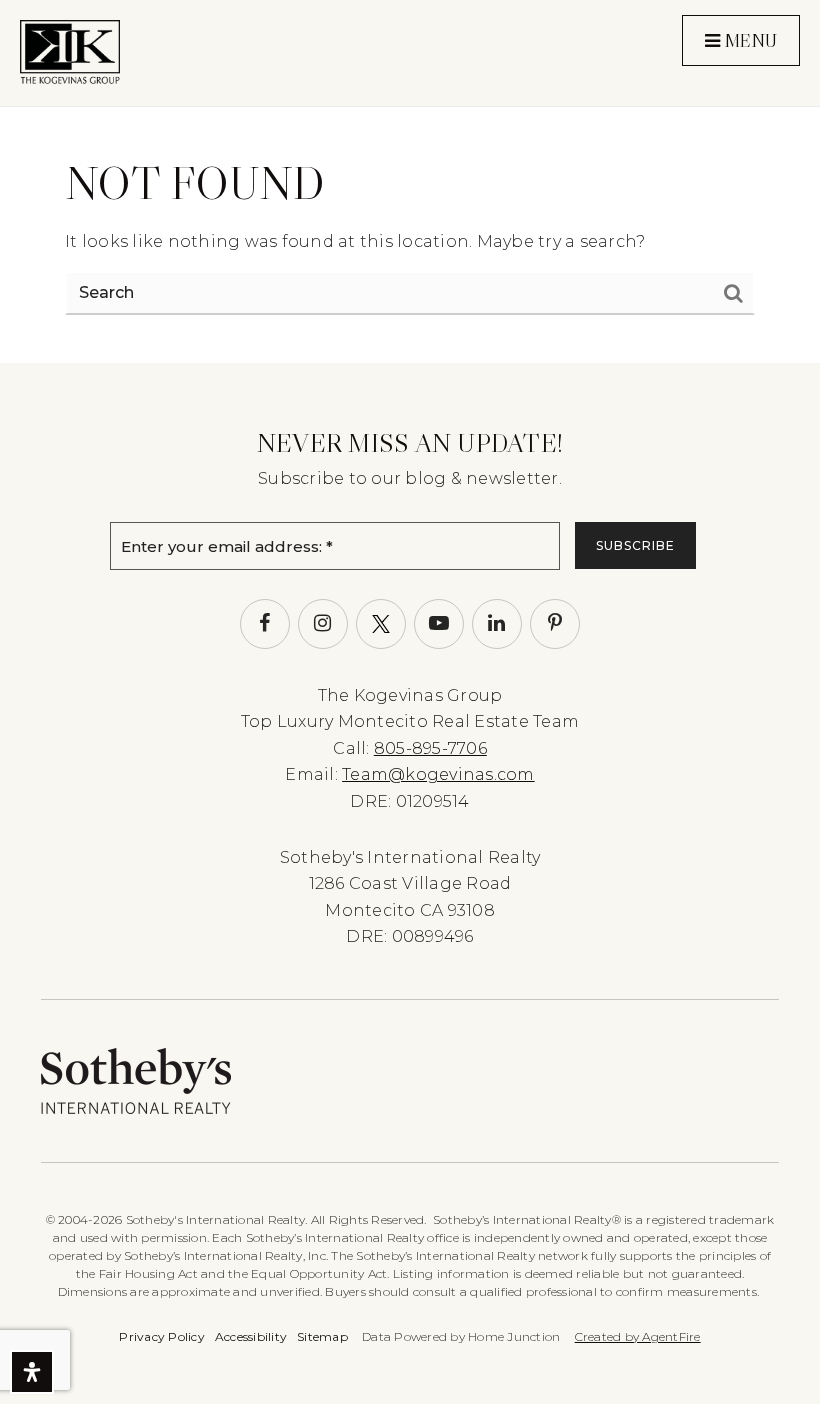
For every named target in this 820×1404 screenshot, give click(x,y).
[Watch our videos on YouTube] (439, 624)
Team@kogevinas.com (438, 774)
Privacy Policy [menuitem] (162, 1336)
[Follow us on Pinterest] (555, 624)
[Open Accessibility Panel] (32, 1372)
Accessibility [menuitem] (251, 1336)
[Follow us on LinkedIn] (497, 624)
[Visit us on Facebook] (265, 624)
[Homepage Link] (70, 51)
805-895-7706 (430, 748)
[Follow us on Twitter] (381, 624)
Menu (748, 41)
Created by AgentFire (638, 1336)
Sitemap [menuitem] (322, 1336)
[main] (410, 181)
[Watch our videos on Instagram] (323, 624)
